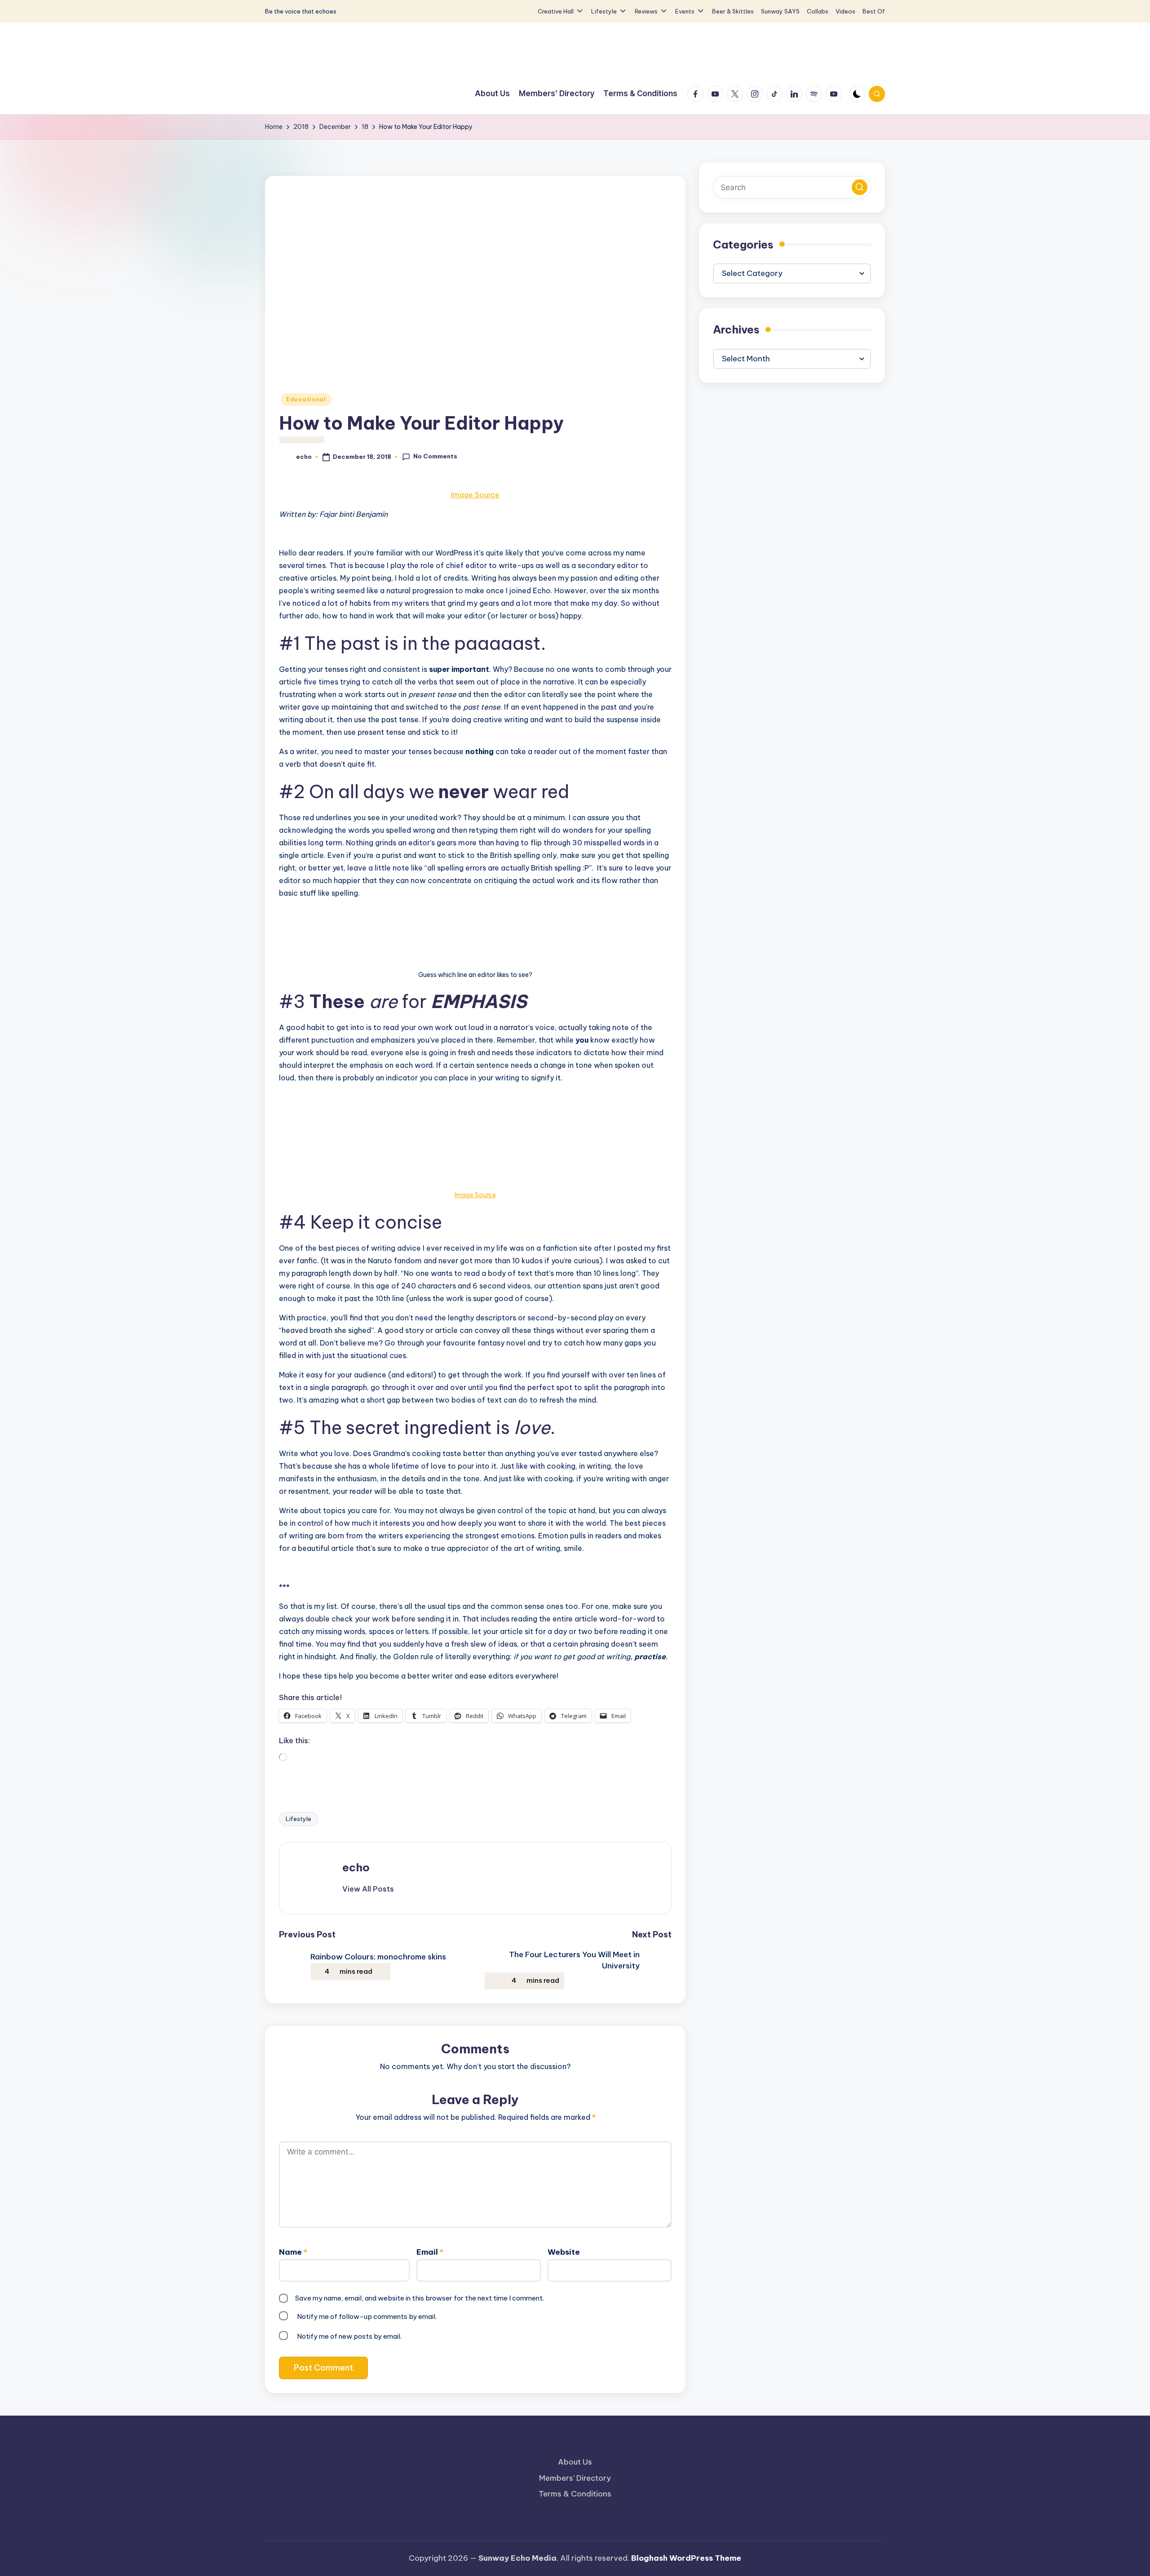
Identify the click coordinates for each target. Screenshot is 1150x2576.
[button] (368, 1889)
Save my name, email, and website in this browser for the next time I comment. (420, 2298)
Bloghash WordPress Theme (686, 2558)
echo (356, 1867)
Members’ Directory (575, 2478)
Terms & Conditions (575, 2494)
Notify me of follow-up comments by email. (367, 2316)
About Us (575, 2462)
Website (564, 2252)
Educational (306, 399)
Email (430, 2252)
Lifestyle (299, 1819)
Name (293, 2252)
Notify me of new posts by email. (349, 2336)
